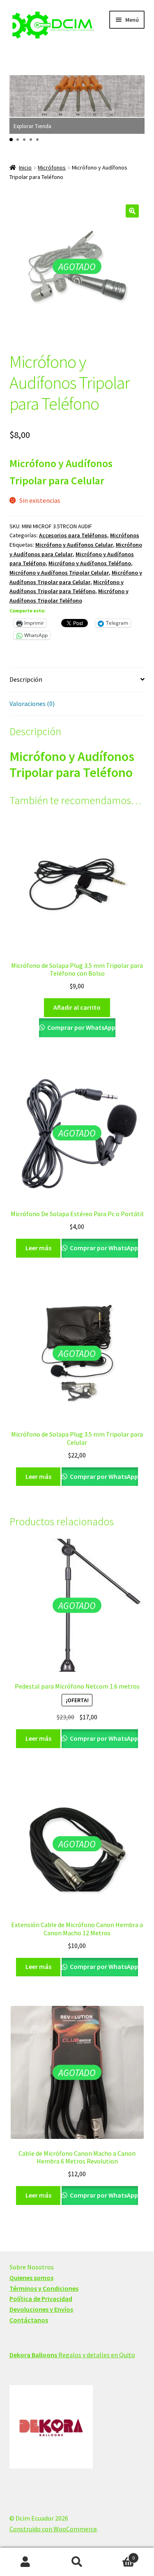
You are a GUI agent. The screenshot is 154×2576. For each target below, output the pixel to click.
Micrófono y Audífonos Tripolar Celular (59, 573)
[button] (11, 140)
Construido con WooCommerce (53, 2529)
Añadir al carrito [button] (77, 1007)
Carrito (119, 2555)
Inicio (25, 167)
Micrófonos (52, 167)
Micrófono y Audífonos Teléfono (90, 563)
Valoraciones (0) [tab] (32, 704)
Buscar (77, 2562)
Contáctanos (29, 2320)
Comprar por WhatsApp (81, 1027)
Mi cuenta (26, 2562)
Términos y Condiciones (44, 2288)
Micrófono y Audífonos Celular (74, 545)
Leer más (38, 1248)
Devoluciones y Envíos (41, 2309)
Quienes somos (31, 2278)
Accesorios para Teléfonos (73, 535)
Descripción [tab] (26, 679)
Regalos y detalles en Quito (72, 2355)
